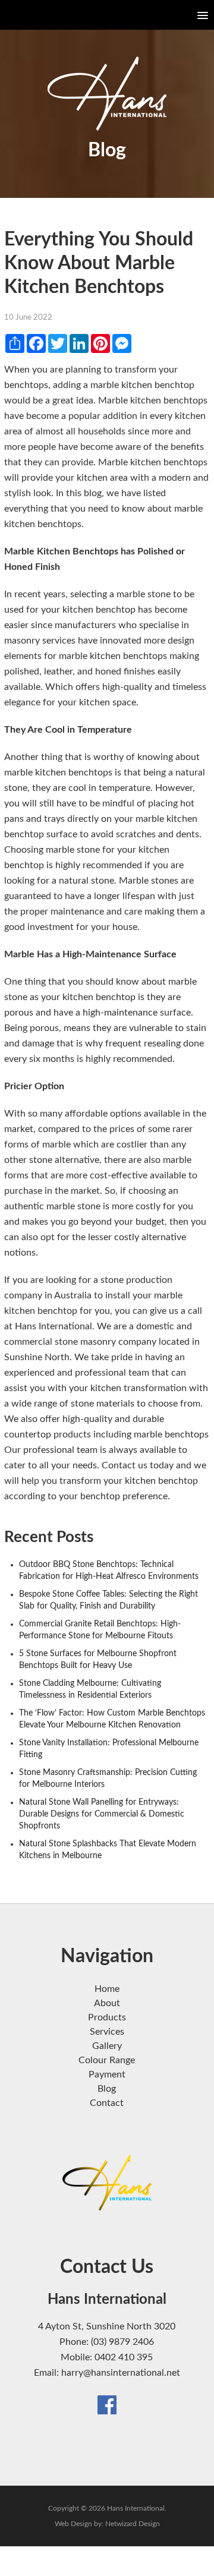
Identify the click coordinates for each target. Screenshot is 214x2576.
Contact (107, 2103)
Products (107, 2017)
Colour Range (107, 2060)
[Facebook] (107, 2404)
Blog (107, 2089)
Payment (107, 2074)
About (107, 2003)
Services (107, 2032)
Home (107, 1989)
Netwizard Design (133, 2524)
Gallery (107, 2046)
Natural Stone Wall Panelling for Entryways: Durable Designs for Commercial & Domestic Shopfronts (102, 1814)
